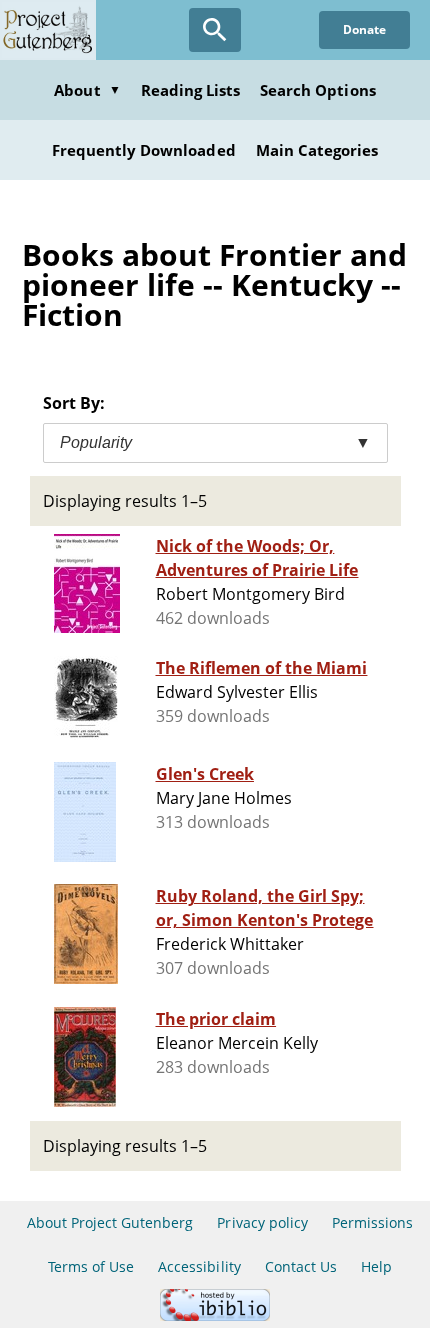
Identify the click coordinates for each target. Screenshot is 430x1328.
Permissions (372, 1222)
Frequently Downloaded (144, 150)
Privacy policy (262, 1222)
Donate (364, 29)
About (87, 90)
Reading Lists (191, 90)
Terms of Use (91, 1266)
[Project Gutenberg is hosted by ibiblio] (215, 1315)
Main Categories (317, 150)
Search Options (318, 90)
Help (376, 1266)
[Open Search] (215, 30)
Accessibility (199, 1266)
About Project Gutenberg (110, 1222)
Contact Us (301, 1266)
